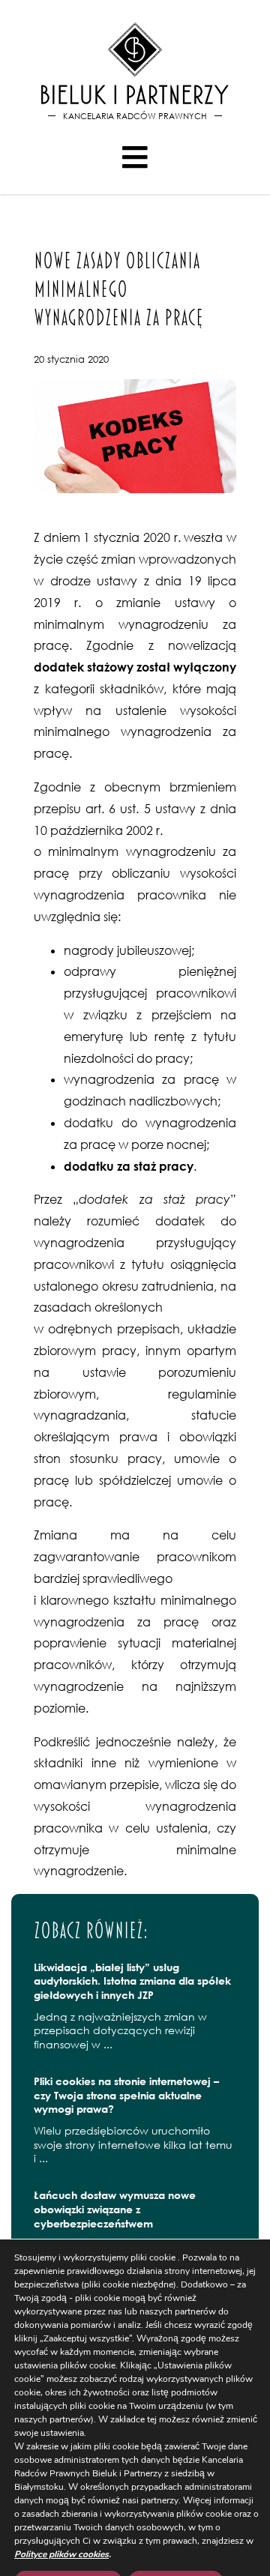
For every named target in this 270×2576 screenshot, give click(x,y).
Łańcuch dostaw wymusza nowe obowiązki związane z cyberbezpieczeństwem (115, 2209)
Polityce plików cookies (61, 2554)
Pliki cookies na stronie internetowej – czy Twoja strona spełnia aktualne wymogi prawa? (126, 2095)
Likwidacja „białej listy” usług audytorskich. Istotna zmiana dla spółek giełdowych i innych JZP (132, 1981)
